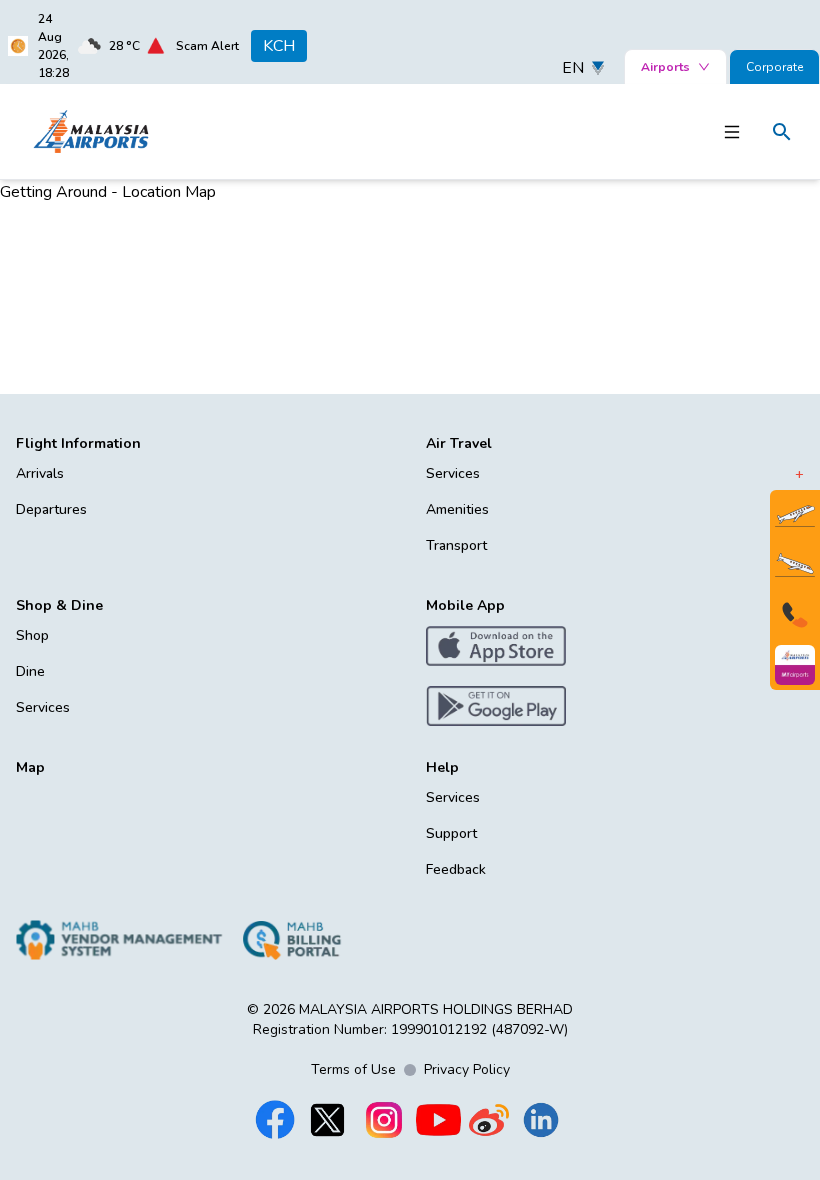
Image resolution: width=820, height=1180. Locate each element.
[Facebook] (275, 1120)
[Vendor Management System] (119, 940)
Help (442, 767)
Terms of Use (353, 1069)
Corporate (774, 67)
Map (30, 767)
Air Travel (459, 443)
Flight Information (78, 443)
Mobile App (465, 605)
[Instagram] (384, 1120)
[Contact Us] (795, 615)
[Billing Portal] (292, 940)
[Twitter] (327, 1120)
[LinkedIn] (541, 1120)
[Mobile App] (795, 665)
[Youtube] (438, 1120)
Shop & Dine (59, 605)
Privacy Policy (467, 1069)
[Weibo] (489, 1120)
